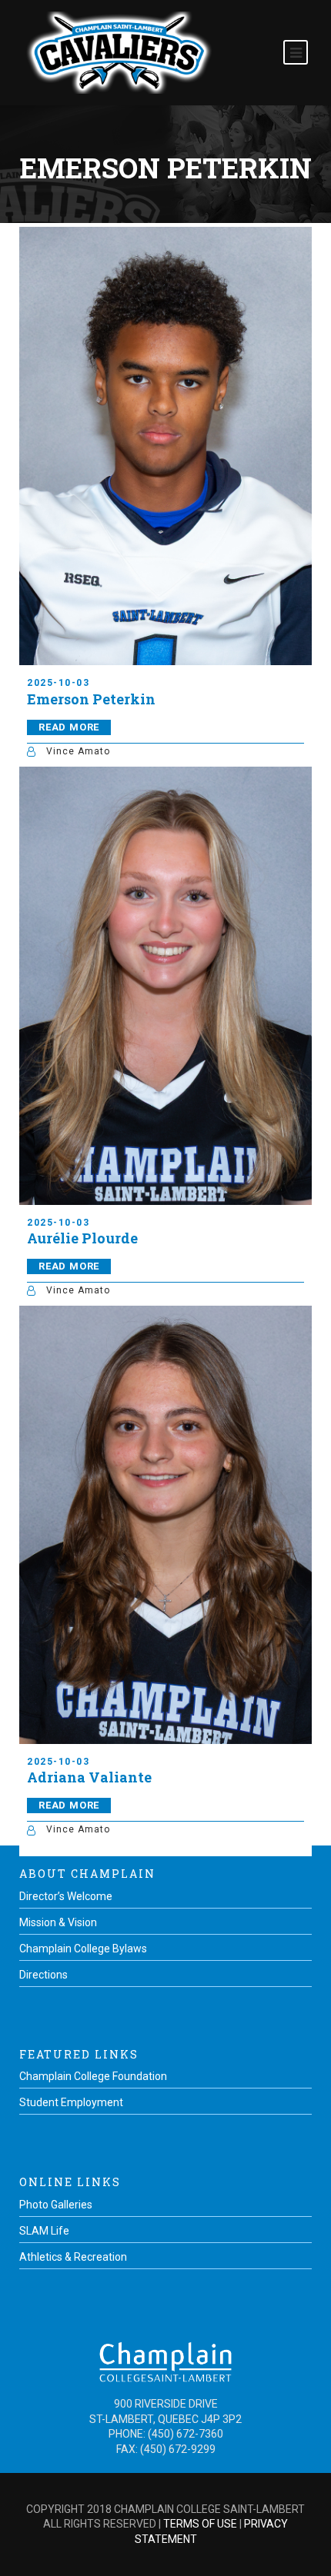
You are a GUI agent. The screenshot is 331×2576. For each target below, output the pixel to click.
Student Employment (71, 2102)
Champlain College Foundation (93, 2076)
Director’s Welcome (66, 1896)
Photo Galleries (56, 2205)
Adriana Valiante (89, 1777)
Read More (69, 727)
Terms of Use (200, 2524)
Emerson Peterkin (91, 699)
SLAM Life (44, 2231)
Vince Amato (78, 751)
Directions (43, 1975)
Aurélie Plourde (82, 1238)
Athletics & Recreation (73, 2257)
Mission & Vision (58, 1922)
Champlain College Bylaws (83, 1949)
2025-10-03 (58, 683)
